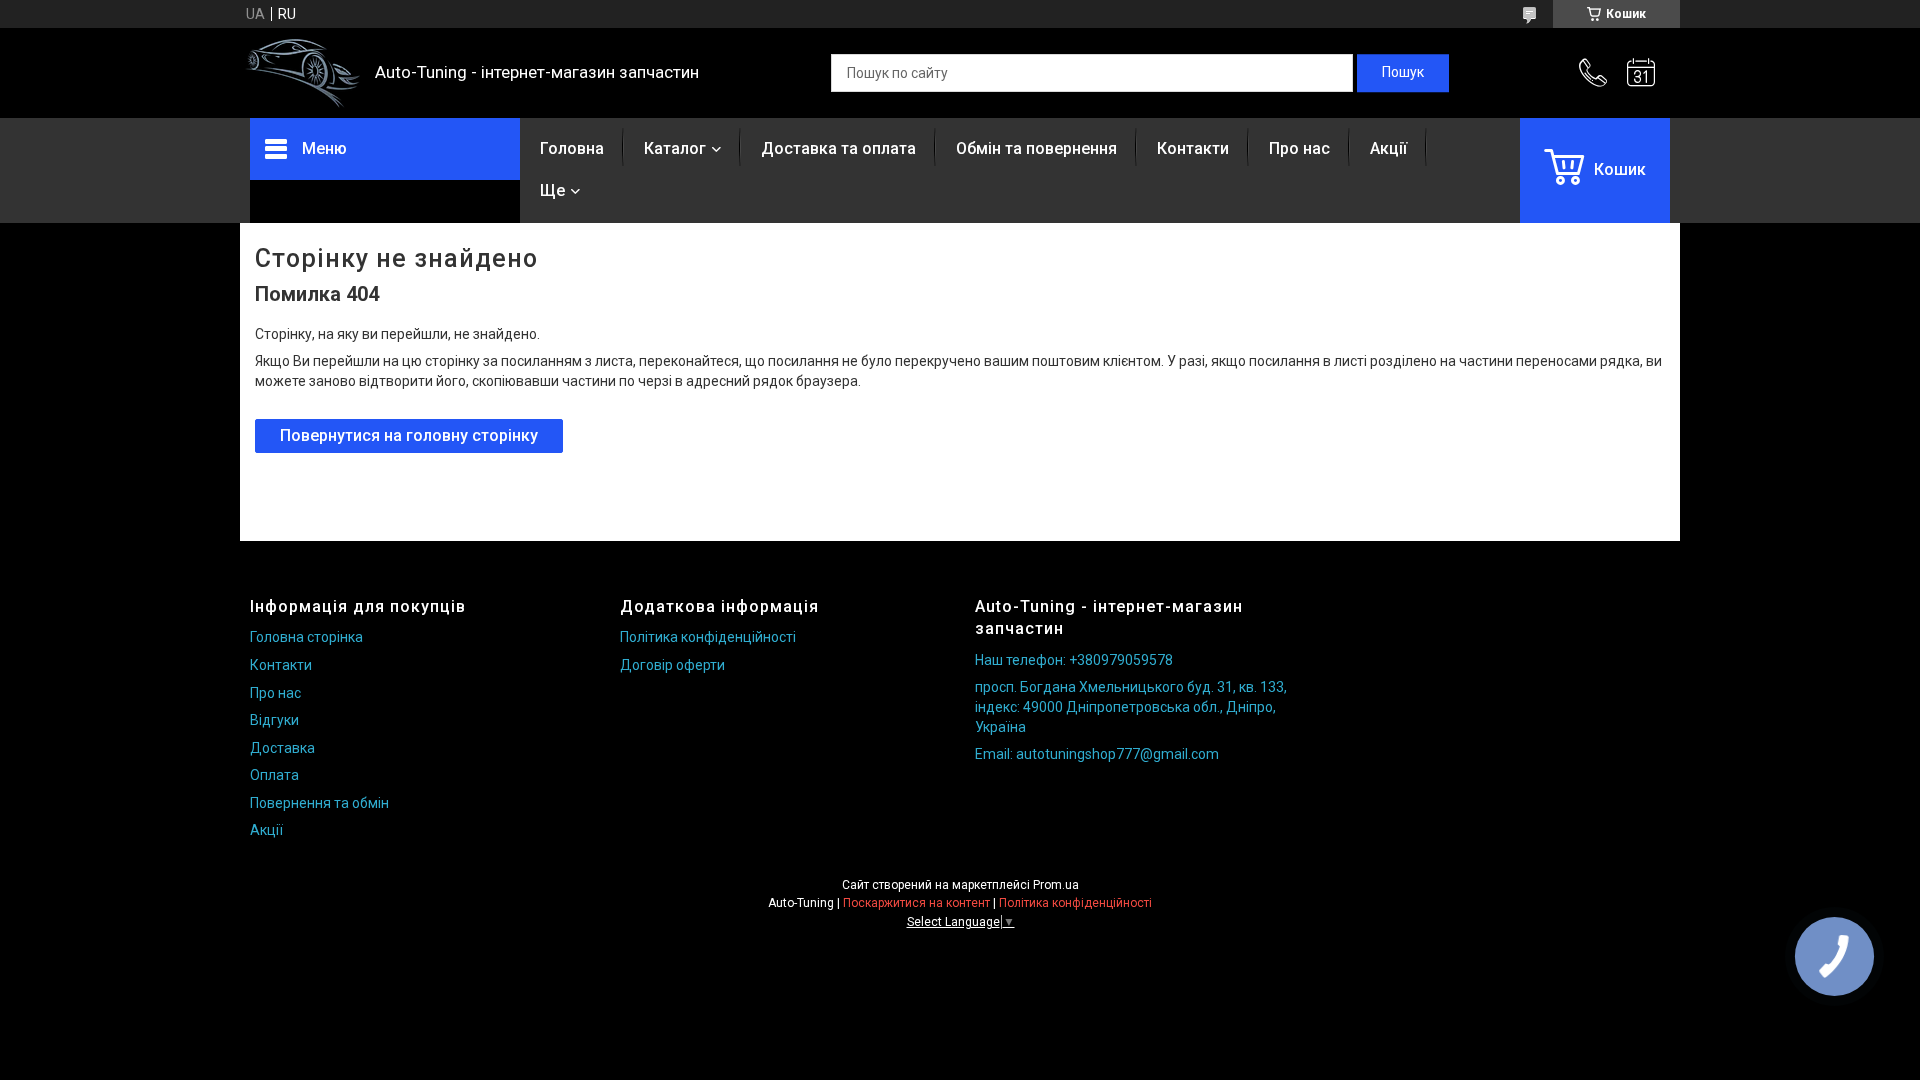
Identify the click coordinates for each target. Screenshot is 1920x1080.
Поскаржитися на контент (916, 903)
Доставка (282, 748)
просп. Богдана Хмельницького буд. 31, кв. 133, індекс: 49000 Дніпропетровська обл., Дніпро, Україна (1131, 706)
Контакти (1193, 148)
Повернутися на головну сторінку (409, 435)
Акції (1388, 148)
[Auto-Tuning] (302, 73)
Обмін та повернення (1036, 148)
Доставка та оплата (838, 148)
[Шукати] (1403, 73)
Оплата (274, 775)
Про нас (1299, 148)
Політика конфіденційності (708, 637)
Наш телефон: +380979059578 (1074, 660)
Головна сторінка (306, 637)
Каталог (675, 148)
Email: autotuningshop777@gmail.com (1097, 754)
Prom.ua (1056, 885)
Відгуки (274, 720)
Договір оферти (672, 665)
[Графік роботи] (1641, 73)
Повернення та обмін (319, 803)
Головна (572, 148)
